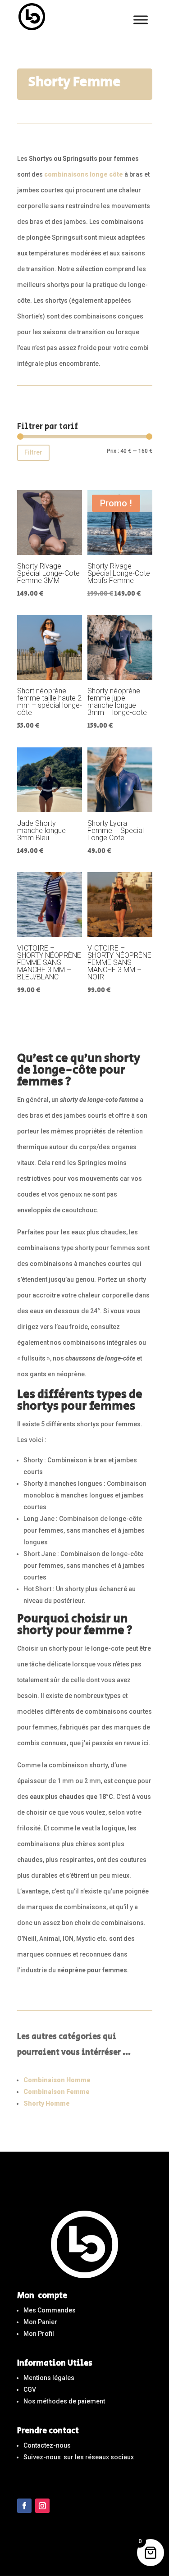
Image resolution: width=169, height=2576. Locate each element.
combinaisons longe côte (84, 174)
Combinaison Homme (57, 2080)
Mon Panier (40, 2322)
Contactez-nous (47, 2445)
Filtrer (33, 452)
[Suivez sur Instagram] (42, 2506)
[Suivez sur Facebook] (24, 2506)
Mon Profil (39, 2334)
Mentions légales (49, 2378)
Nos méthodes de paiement (64, 2401)
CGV (30, 2389)
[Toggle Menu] (141, 20)
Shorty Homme (47, 2103)
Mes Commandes (50, 2310)
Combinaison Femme (57, 2092)
